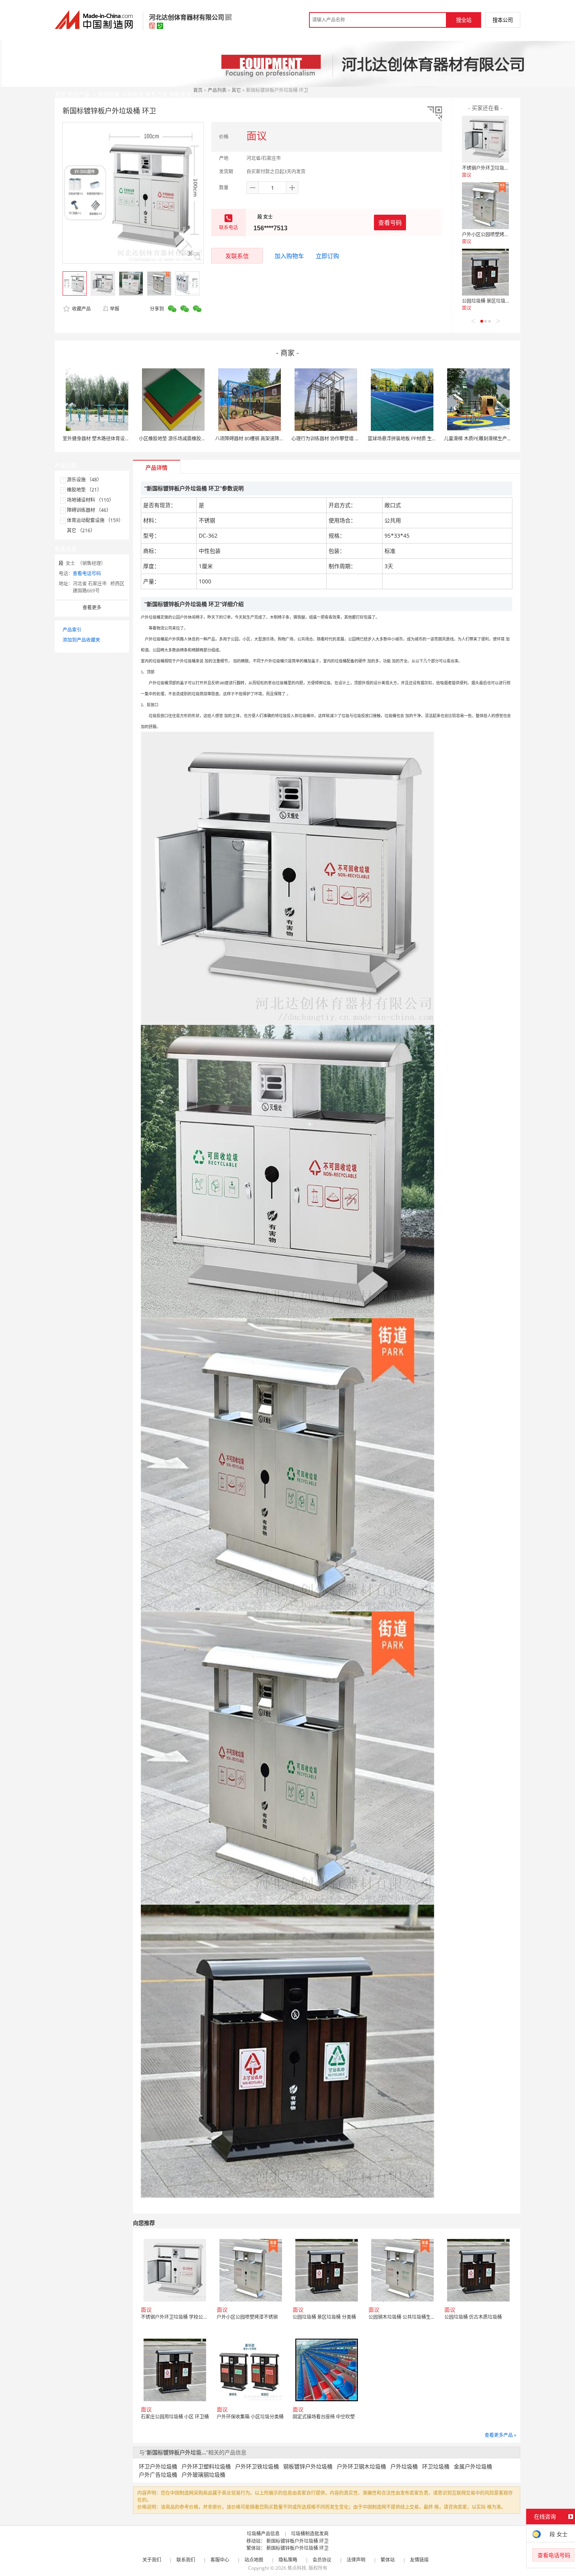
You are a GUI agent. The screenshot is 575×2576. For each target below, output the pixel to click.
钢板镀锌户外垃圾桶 (308, 2466)
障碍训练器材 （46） (89, 510)
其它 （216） (81, 530)
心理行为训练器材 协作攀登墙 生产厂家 (332, 439)
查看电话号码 (87, 573)
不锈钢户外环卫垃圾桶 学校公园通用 (500, 168)
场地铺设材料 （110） (90, 500)
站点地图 (254, 2560)
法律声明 (356, 2560)
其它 (236, 90)
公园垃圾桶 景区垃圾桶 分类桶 (494, 301)
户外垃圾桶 (404, 2466)
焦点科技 (297, 2568)
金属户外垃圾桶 (473, 2466)
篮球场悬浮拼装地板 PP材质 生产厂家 (407, 439)
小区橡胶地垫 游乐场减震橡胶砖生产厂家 (182, 439)
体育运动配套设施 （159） (95, 520)
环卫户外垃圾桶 (158, 2466)
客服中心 (220, 2560)
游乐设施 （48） (84, 480)
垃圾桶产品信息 (263, 2534)
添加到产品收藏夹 (81, 640)
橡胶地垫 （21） (84, 490)
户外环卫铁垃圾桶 (257, 2466)
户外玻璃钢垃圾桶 (203, 2475)
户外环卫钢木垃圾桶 (361, 2466)
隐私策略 (288, 2560)
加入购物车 (289, 256)
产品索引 (72, 630)
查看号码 (390, 222)
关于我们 (152, 2560)
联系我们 (186, 2560)
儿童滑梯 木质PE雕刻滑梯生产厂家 (480, 439)
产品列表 (217, 90)
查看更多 (92, 607)
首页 (198, 90)
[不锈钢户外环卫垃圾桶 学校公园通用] (485, 139)
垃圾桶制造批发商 (310, 2534)
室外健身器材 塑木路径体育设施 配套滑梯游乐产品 (115, 439)
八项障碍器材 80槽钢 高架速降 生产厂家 (257, 439)
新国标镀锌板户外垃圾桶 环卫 (297, 2541)
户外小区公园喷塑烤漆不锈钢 (492, 234)
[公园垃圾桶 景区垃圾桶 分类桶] (485, 272)
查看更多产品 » (500, 2435)
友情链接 (419, 2560)
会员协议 (322, 2560)
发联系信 (237, 256)
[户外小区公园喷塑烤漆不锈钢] (485, 206)
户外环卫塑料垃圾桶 (206, 2466)
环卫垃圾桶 (436, 2466)
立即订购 (327, 256)
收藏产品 (81, 309)
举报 (115, 309)
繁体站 (388, 2560)
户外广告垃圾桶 (158, 2475)
